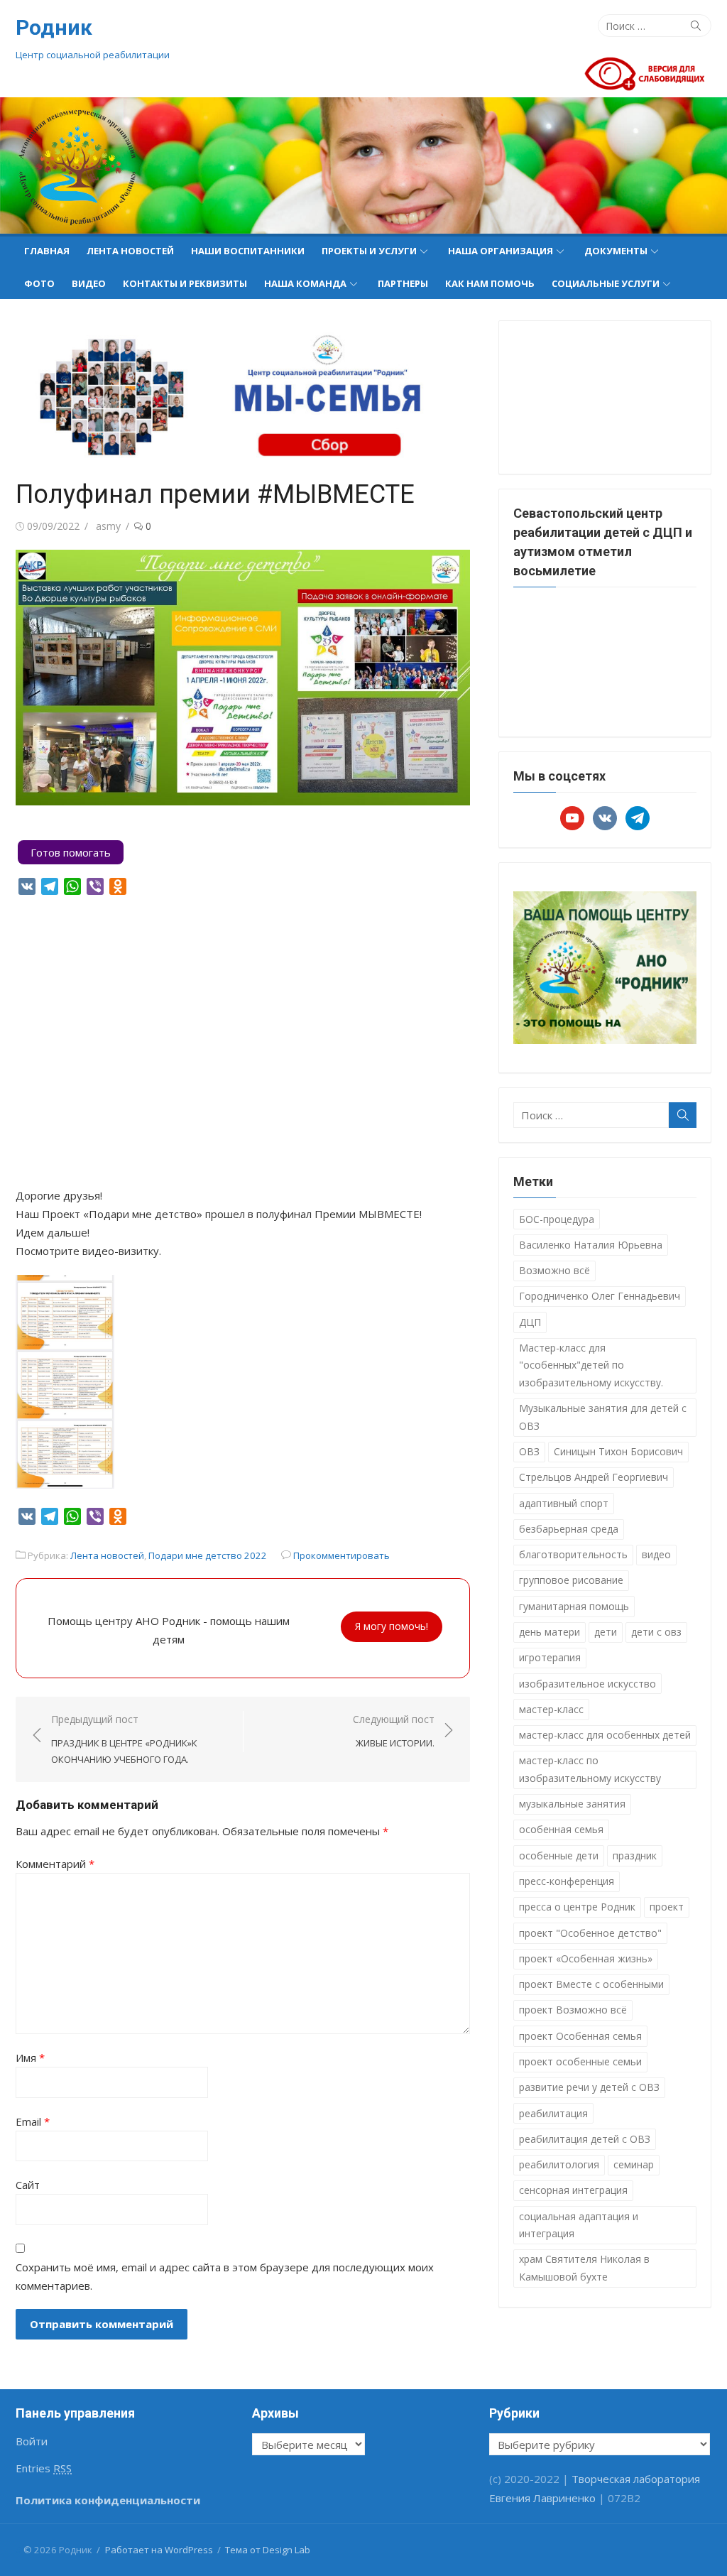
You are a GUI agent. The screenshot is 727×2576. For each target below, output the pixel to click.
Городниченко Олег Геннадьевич (600, 1296)
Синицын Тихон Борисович (618, 1451)
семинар (634, 2164)
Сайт (28, 2185)
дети (606, 1632)
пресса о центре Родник (577, 1907)
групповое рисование (571, 1580)
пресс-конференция (567, 1881)
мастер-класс (551, 1709)
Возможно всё (554, 1270)
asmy (108, 526)
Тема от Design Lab (268, 2550)
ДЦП (530, 1322)
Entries (44, 2468)
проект (667, 1907)
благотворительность (573, 1554)
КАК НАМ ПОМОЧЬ (490, 283)
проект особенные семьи (580, 2061)
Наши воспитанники (248, 251)
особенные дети (559, 1855)
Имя (30, 2058)
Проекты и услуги (369, 251)
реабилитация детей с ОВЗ (585, 2139)
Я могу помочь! (392, 1626)
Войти (32, 2441)
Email (33, 2121)
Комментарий (55, 1864)
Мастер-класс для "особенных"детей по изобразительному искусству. (591, 1365)
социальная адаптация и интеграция (579, 2225)
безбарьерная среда (569, 1529)
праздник (635, 1855)
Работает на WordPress (159, 2550)
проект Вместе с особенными (591, 1984)
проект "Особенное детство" (590, 1933)
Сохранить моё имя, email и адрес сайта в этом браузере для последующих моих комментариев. (225, 2276)
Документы (616, 251)
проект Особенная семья (580, 2036)
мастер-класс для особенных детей (605, 1735)
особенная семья (561, 1829)
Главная (47, 251)
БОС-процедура (557, 1219)
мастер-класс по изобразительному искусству (590, 1769)
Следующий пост (394, 1731)
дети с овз (656, 1632)
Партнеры (403, 283)
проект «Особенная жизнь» (586, 1958)
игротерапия (550, 1657)
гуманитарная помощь (574, 1606)
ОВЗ (529, 1451)
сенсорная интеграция (573, 2190)
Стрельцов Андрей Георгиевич (594, 1477)
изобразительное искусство (587, 1684)
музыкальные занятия (572, 1804)
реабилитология (559, 2164)
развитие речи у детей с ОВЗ (589, 2087)
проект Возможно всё (573, 2010)
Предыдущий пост (124, 1739)
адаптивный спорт (564, 1503)
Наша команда (305, 283)
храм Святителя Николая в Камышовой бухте (584, 2268)
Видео (89, 283)
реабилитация (553, 2113)
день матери (550, 1632)
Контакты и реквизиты (185, 283)
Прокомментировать (341, 1555)
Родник (54, 27)
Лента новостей (130, 251)
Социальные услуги (606, 283)
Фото (39, 283)
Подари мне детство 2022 (208, 1555)
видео (656, 1554)
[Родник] (363, 165)
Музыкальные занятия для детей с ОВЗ (603, 1417)
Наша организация (501, 251)
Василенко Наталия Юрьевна (591, 1245)
